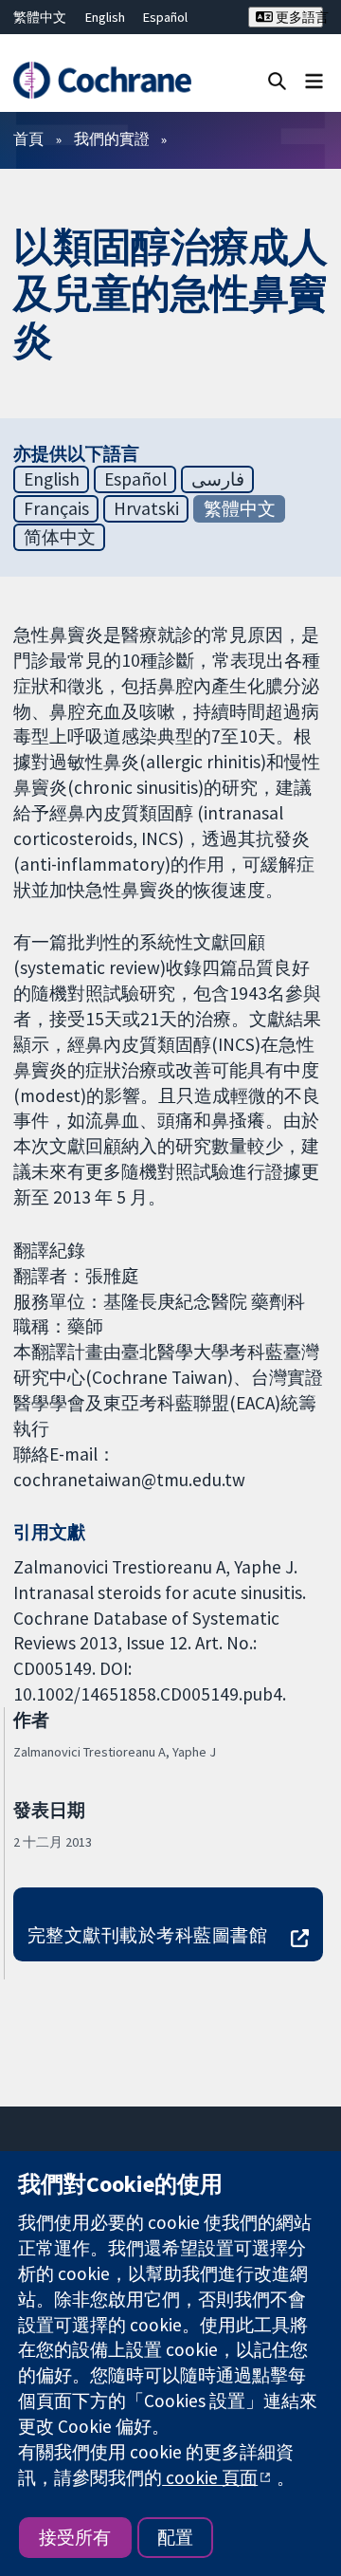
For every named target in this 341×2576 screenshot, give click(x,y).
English (105, 17)
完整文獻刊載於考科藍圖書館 (147, 1935)
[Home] (102, 80)
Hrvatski (146, 508)
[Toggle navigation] (314, 80)
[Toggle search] (277, 80)
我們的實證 (112, 138)
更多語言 (298, 17)
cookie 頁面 (210, 2477)
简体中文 (60, 537)
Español (165, 17)
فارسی (218, 479)
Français (56, 508)
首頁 (28, 138)
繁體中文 (40, 17)
